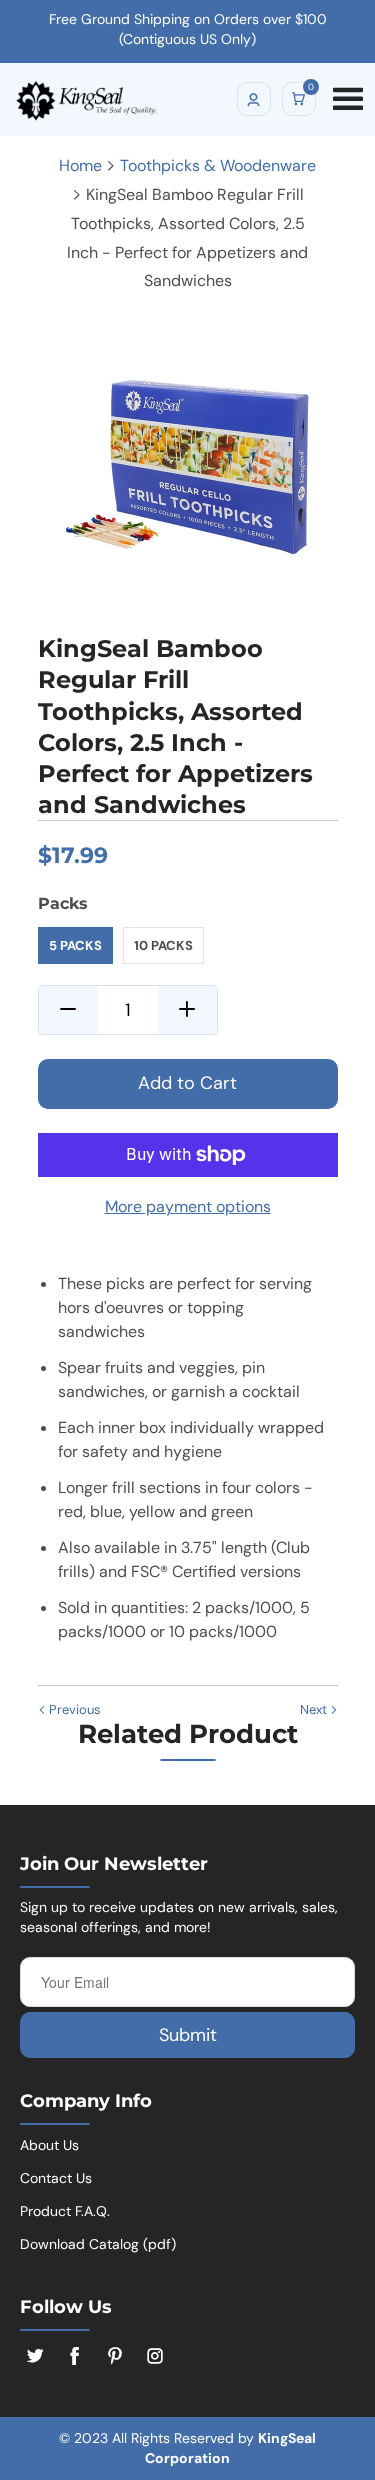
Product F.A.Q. (65, 2211)
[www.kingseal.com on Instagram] (155, 2356)
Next (315, 1709)
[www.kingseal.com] (133, 93)
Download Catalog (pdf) (98, 2244)
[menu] (345, 94)
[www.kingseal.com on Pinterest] (115, 2356)
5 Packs (75, 945)
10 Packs (163, 945)
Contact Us (56, 2178)
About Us (49, 2145)
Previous (73, 1709)
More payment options (188, 1206)
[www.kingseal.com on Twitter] (35, 2356)
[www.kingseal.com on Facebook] (75, 2356)
